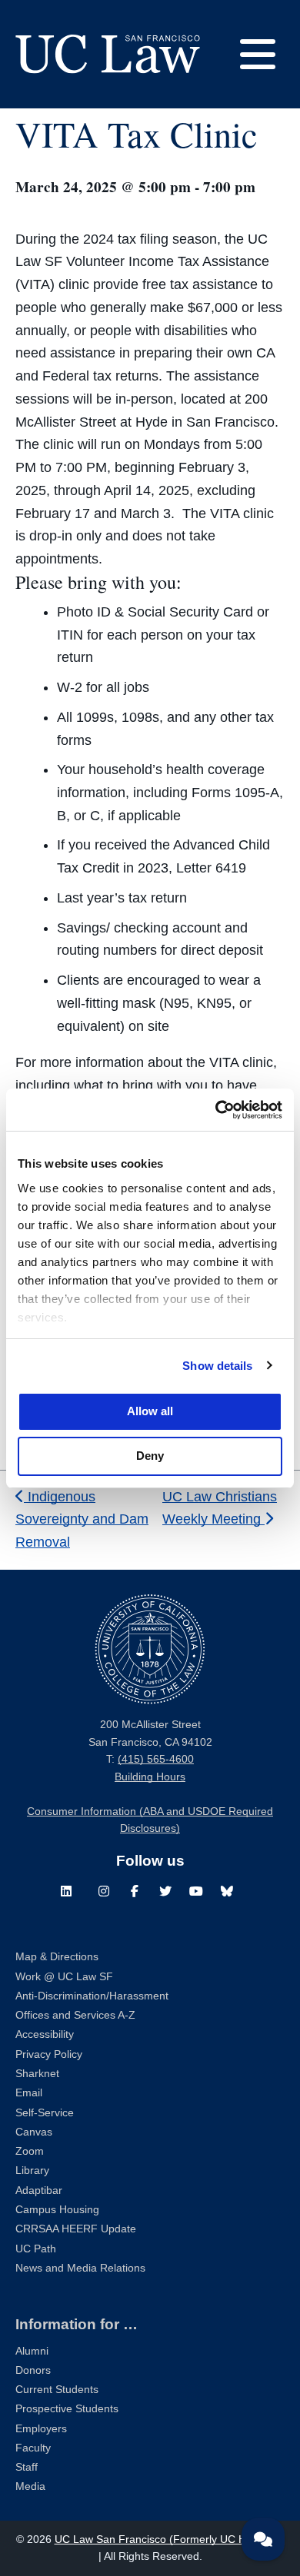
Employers (41, 2429)
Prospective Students (67, 2409)
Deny (150, 1456)
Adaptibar (39, 2190)
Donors (33, 2370)
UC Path (36, 2249)
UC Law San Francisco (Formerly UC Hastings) (170, 2539)
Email (29, 2093)
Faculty (33, 2448)
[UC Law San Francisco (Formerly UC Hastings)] (108, 54)
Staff (27, 2467)
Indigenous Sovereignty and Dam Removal (82, 1520)
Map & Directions (57, 1957)
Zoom (30, 2151)
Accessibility (45, 2034)
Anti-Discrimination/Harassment (92, 1996)
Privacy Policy (49, 2054)
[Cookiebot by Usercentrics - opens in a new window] (216, 1110)
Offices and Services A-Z (75, 2015)
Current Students (57, 2390)
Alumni (32, 2351)
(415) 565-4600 (156, 1759)
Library (32, 2170)
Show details (217, 1366)
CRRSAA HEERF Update (76, 2229)
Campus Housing (57, 2210)
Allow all (150, 1411)
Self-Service (45, 2113)
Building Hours (150, 1777)
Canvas (34, 2132)
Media (30, 2486)
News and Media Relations (80, 2268)
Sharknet (37, 2074)
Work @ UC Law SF (64, 1977)
